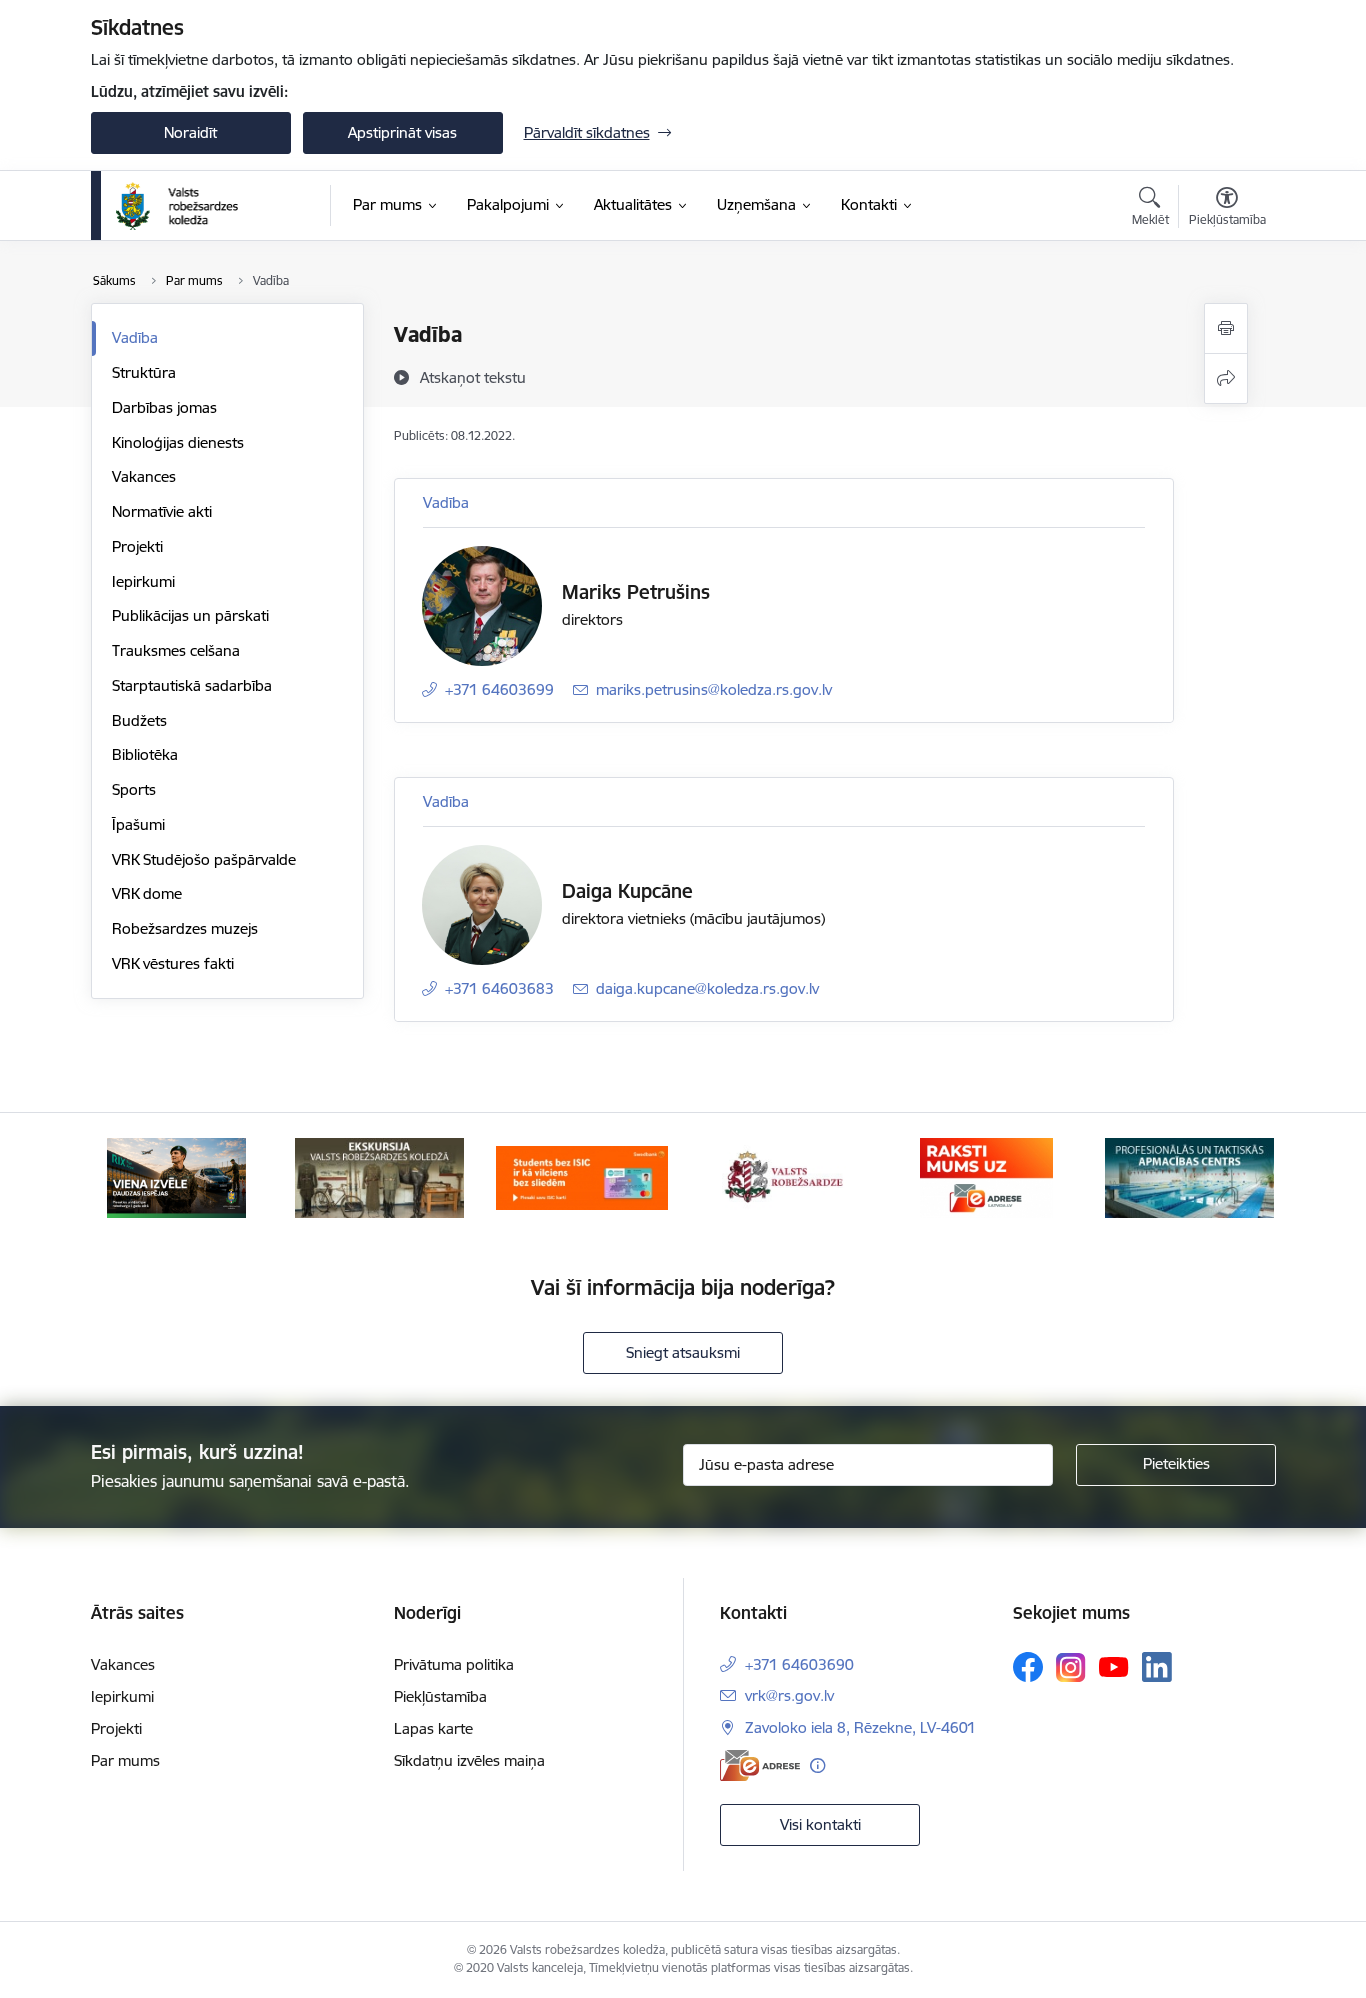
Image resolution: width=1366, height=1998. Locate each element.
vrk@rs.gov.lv (789, 1695)
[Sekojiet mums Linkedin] (1157, 1667)
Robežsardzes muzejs (185, 928)
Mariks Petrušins (636, 592)
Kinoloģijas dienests (178, 442)
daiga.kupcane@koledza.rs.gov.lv (707, 988)
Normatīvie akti (162, 511)
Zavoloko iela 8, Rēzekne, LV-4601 (860, 1727)
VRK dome (147, 893)
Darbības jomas (164, 407)
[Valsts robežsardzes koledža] (177, 206)
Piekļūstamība (440, 1696)
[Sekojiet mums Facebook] (1028, 1667)
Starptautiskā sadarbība (192, 685)
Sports (134, 789)
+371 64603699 (499, 689)
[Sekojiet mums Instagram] (1071, 1667)
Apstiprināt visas (402, 132)
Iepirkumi (143, 581)
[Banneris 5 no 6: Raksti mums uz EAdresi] (986, 1176)
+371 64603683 (499, 988)
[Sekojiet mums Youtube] (1114, 1666)
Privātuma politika (454, 1664)
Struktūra (144, 372)
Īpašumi (138, 824)
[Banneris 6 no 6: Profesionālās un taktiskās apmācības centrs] (1189, 1176)
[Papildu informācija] (817, 1765)
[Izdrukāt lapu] (1226, 328)
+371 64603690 (799, 1664)
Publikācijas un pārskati (190, 615)
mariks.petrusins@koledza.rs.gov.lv (714, 689)
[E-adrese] (760, 1765)
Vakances (144, 476)
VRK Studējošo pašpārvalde (204, 859)
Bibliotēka (145, 754)
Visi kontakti (820, 1824)
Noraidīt (190, 132)
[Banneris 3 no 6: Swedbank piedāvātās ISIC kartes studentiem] (582, 1176)
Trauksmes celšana (176, 650)
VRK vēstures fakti (173, 963)
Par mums (125, 1760)
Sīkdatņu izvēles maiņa (469, 1760)
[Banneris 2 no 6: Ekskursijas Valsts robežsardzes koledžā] (379, 1176)
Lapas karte (433, 1728)
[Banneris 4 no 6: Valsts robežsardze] (784, 1176)
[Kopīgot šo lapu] (1226, 378)
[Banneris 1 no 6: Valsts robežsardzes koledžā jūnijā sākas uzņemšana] (176, 1176)
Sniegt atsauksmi (683, 1352)
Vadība (135, 337)
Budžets (139, 720)
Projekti (137, 546)
